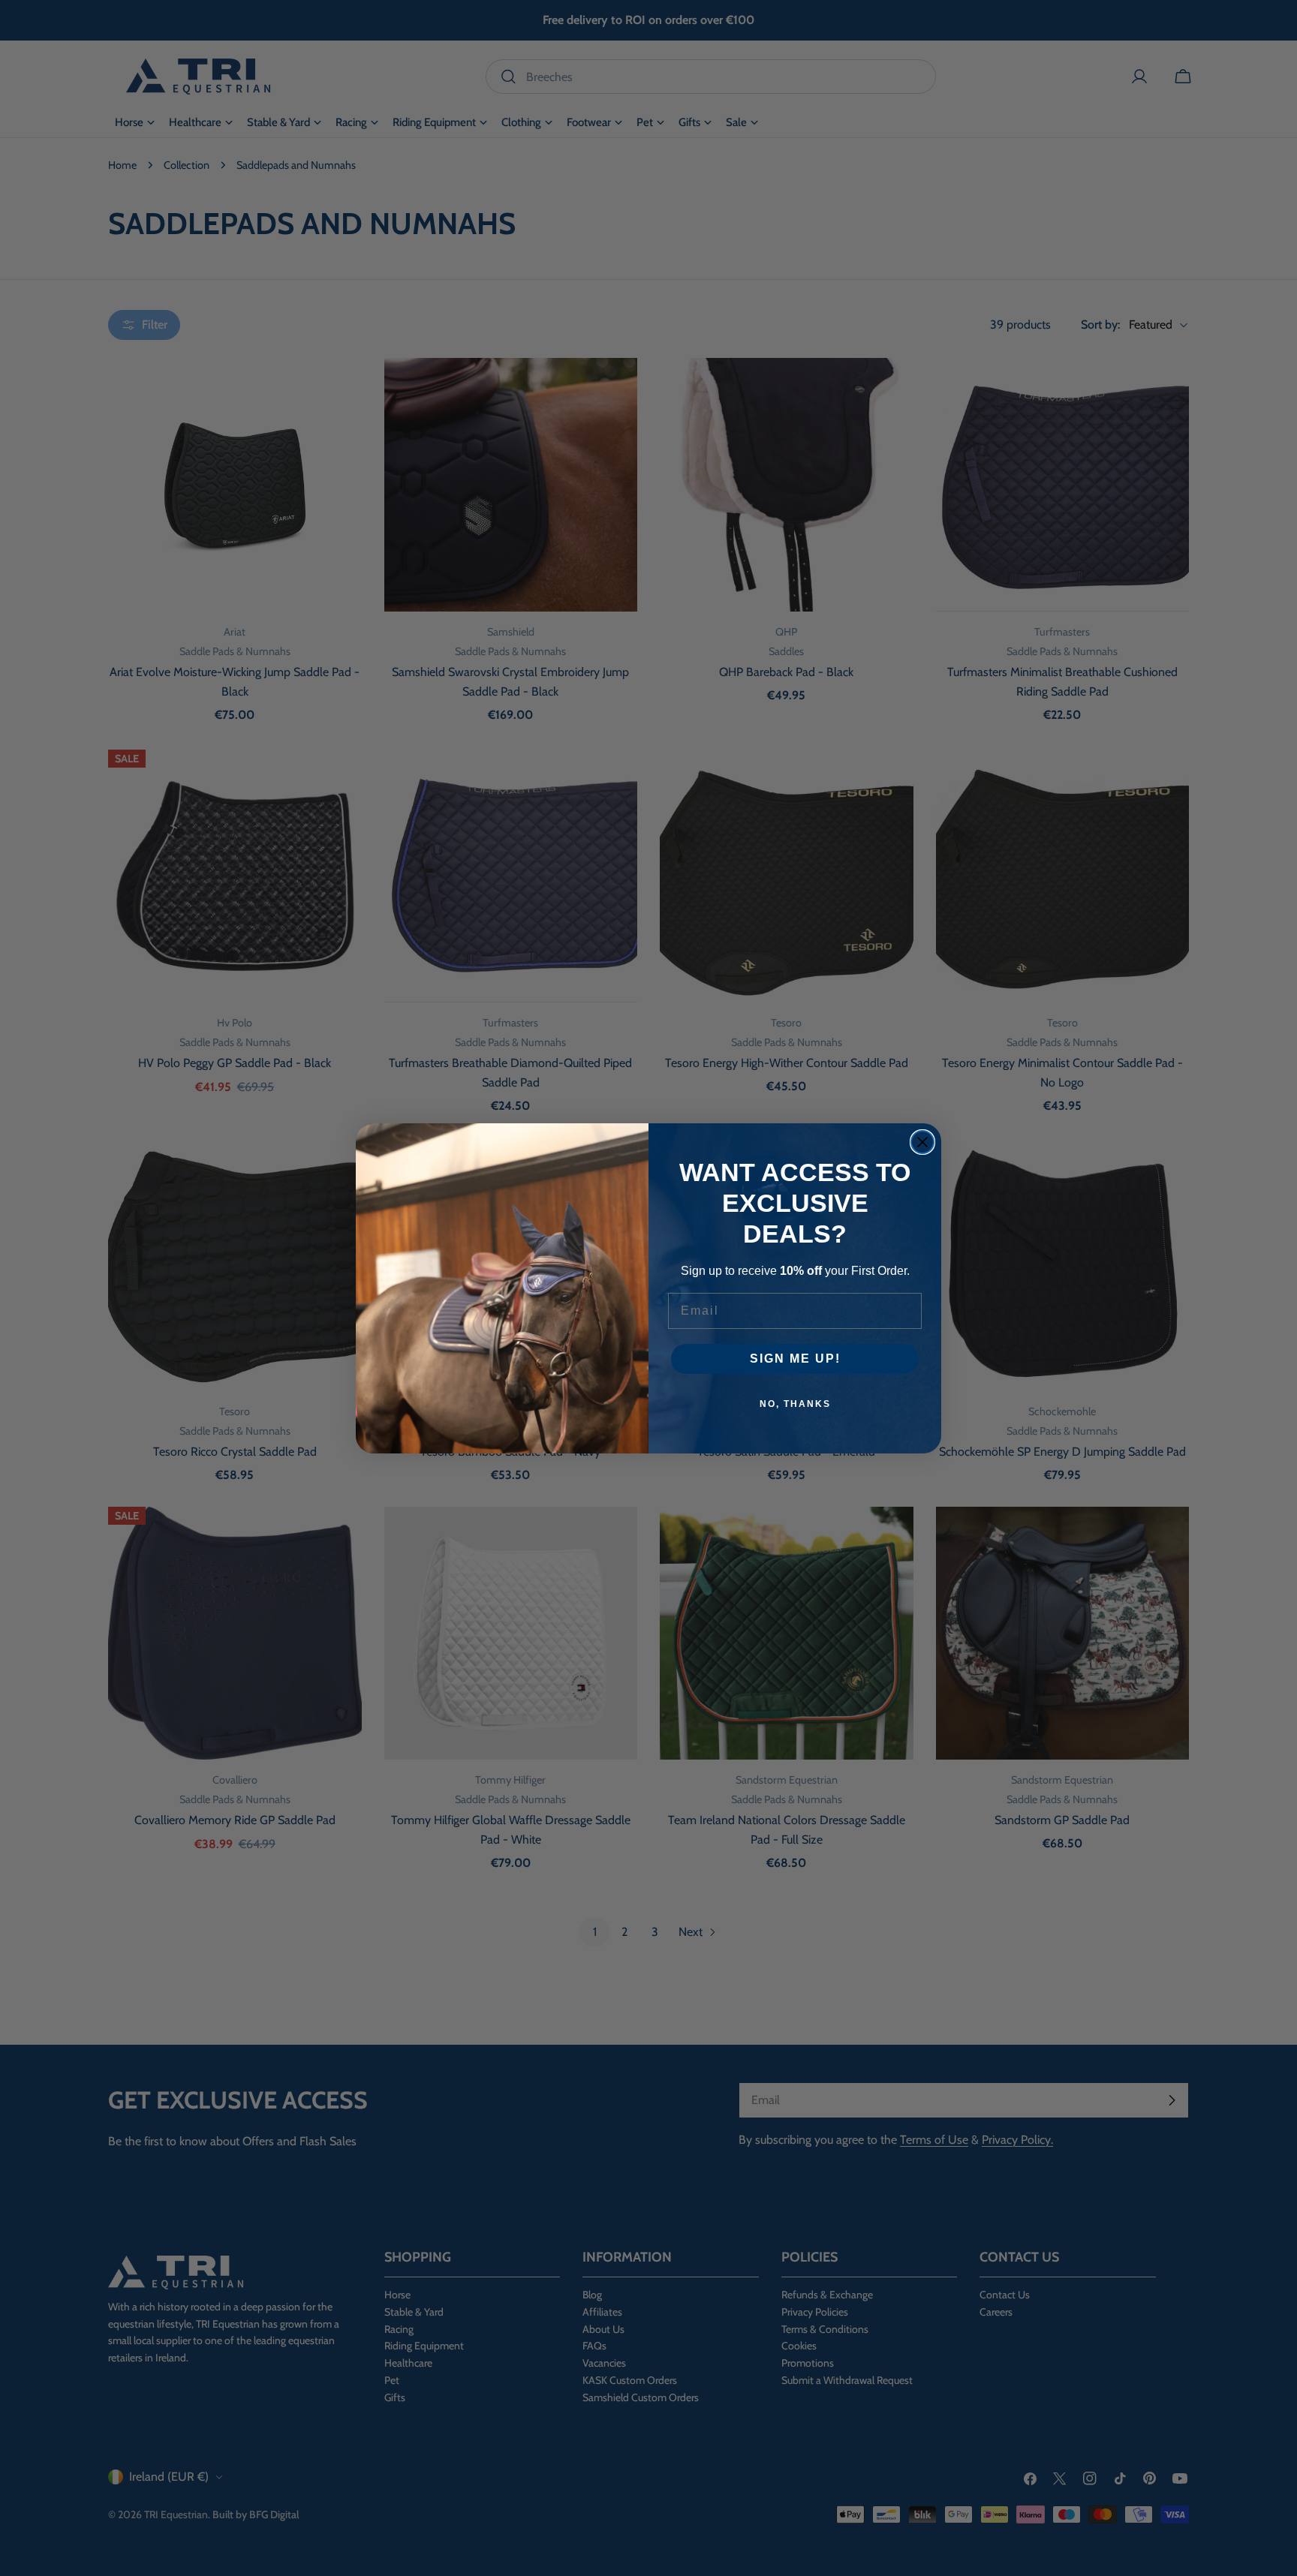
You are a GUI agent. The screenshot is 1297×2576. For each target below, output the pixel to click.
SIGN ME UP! (795, 1359)
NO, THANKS (795, 1404)
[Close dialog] (922, 1142)
